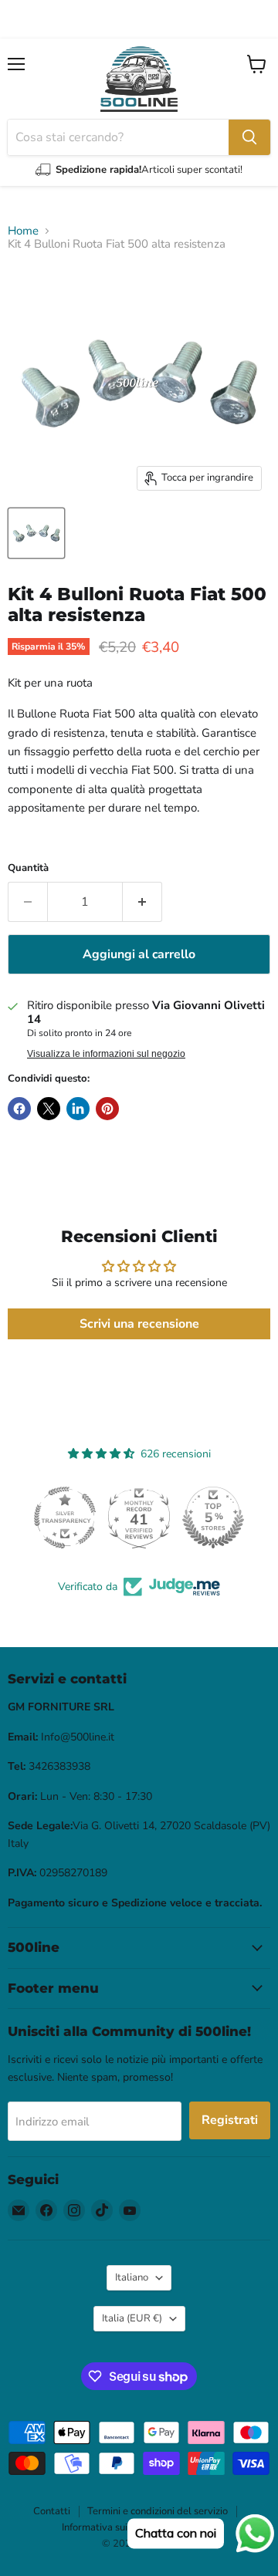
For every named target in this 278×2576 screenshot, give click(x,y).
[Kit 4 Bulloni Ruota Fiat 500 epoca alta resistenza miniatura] (36, 533)
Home (23, 231)
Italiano (132, 2277)
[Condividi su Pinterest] (107, 1109)
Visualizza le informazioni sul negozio (106, 1054)
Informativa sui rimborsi (114, 2527)
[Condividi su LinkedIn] (78, 1109)
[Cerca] (249, 137)
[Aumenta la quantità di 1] (142, 902)
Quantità (28, 868)
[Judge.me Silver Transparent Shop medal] (65, 1518)
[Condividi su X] (49, 1109)
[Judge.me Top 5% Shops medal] (213, 1518)
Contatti (52, 2511)
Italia (132, 2318)
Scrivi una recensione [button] (139, 1324)
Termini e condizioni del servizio (158, 2511)
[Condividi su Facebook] (19, 1109)
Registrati (230, 2120)
